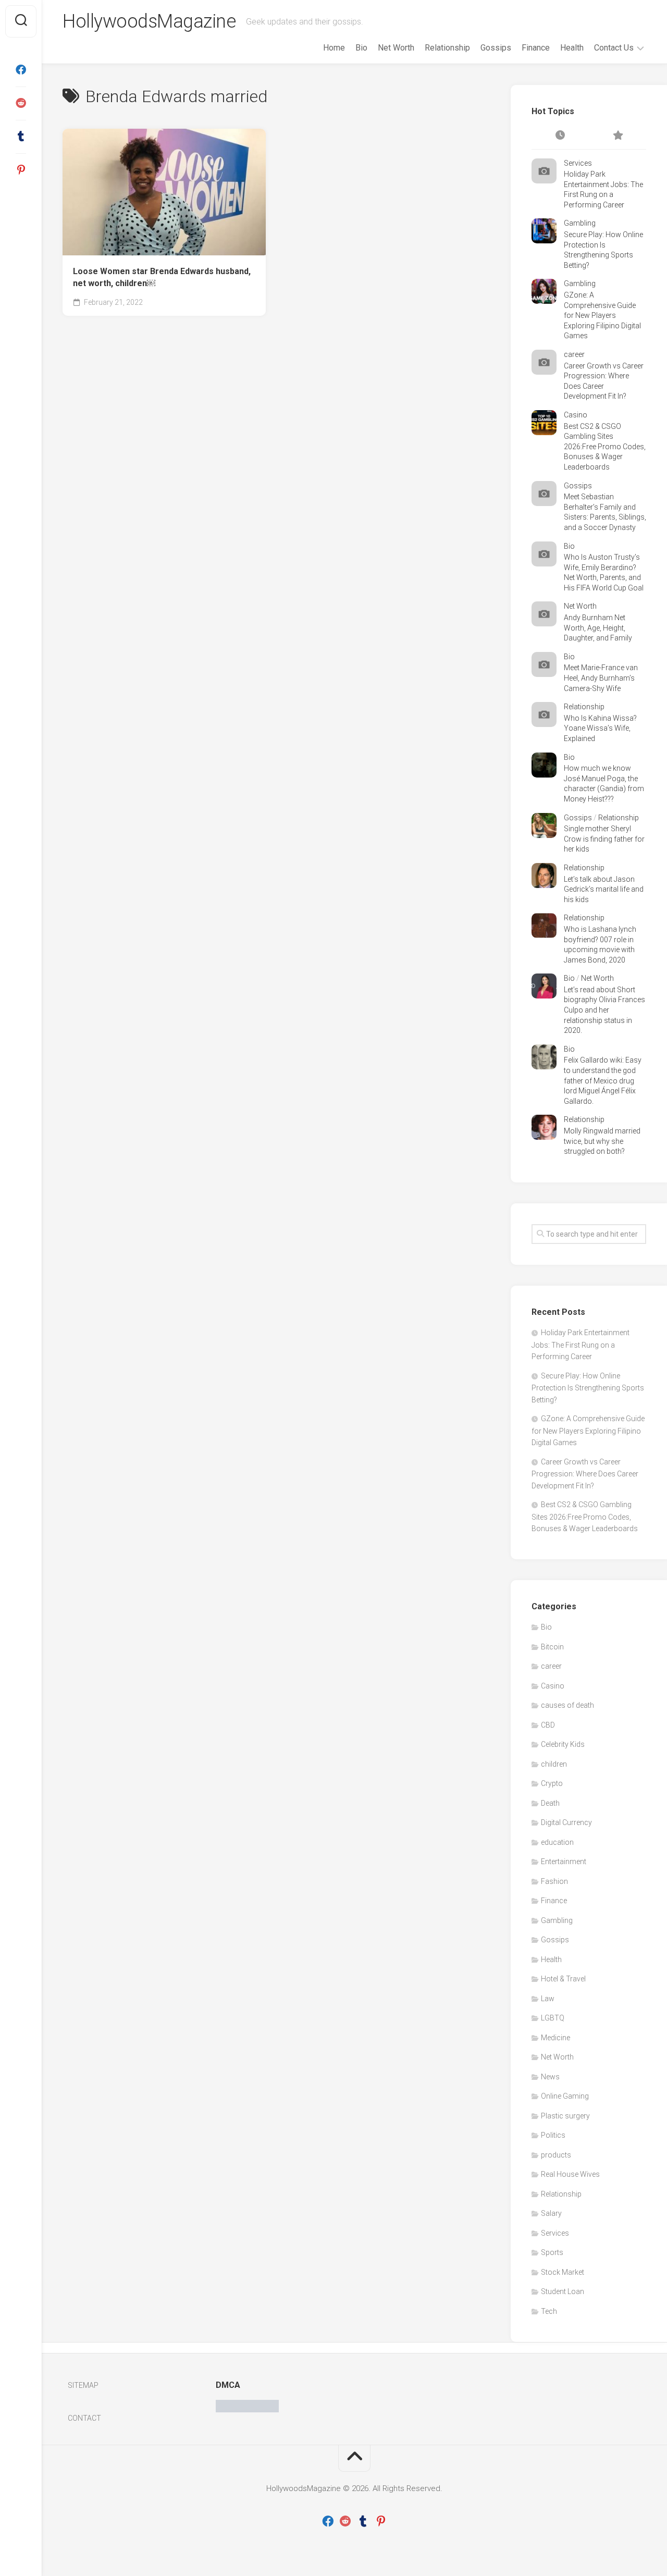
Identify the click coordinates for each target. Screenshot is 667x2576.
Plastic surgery (565, 2116)
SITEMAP (83, 2385)
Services (578, 163)
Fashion (554, 1881)
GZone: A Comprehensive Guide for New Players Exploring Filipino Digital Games (602, 315)
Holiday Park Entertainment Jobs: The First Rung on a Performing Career (580, 1345)
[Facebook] (21, 70)
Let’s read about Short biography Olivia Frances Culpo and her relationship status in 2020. (604, 1010)
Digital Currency (566, 1822)
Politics (553, 2135)
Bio (361, 48)
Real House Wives (570, 2174)
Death (550, 1803)
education (557, 1842)
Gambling (580, 223)
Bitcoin (552, 1647)
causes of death (567, 1705)
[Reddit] (21, 103)
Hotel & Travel (563, 1979)
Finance (536, 48)
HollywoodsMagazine (149, 21)
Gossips (496, 48)
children (554, 1764)
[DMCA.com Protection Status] (247, 2410)
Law (548, 1999)
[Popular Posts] (617, 136)
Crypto (552, 1783)
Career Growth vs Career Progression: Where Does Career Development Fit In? (585, 1474)
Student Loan (563, 2291)
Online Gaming (565, 2096)
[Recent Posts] (560, 136)
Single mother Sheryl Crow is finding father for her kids (604, 839)
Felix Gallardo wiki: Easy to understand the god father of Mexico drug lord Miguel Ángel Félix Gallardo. (603, 1080)
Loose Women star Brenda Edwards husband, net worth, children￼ (162, 277)
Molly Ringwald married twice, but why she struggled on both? (602, 1141)
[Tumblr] (21, 137)
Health (572, 48)
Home (334, 48)
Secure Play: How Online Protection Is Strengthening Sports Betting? (588, 1388)
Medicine (555, 2038)
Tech (549, 2311)
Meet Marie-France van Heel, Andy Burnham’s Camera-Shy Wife (601, 678)
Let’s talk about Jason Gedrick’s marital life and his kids (604, 889)
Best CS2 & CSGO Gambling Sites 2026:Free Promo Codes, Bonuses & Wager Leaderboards (605, 447)
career (574, 354)
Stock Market (563, 2272)
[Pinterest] (21, 170)
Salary (551, 2213)
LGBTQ (553, 2018)
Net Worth (396, 48)
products (556, 2155)
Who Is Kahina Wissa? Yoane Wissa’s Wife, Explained (600, 728)
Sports (552, 2252)
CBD (548, 1725)
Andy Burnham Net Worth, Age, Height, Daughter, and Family (598, 628)
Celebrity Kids (563, 1744)
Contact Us (614, 48)
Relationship (447, 48)
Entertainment (564, 1862)
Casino (576, 415)
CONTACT (84, 2418)
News (550, 2077)
